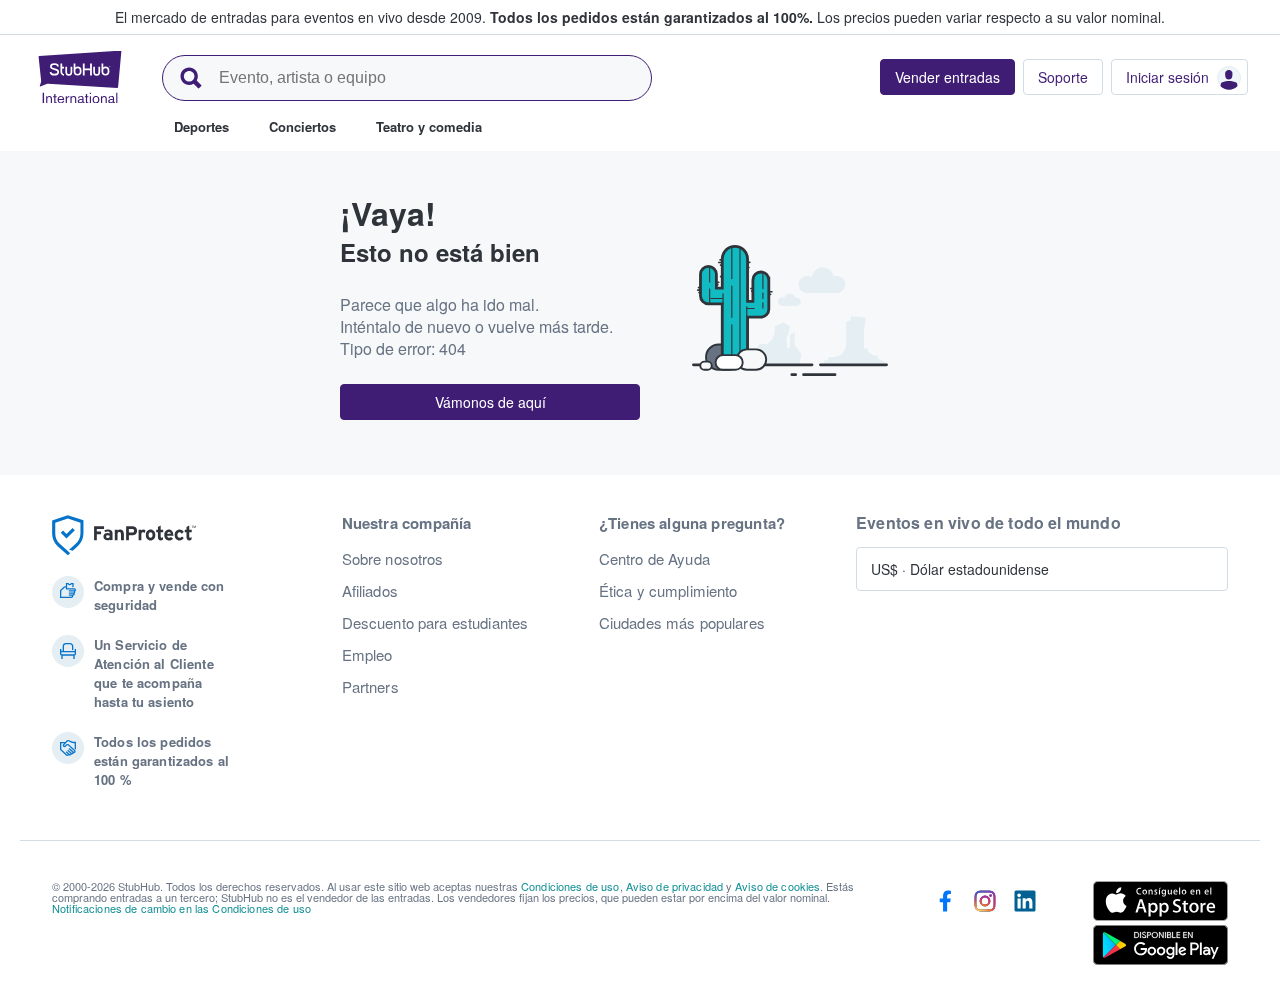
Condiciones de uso (570, 886)
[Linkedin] (1025, 927)
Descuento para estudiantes (435, 623)
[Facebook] (945, 927)
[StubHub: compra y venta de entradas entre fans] (80, 77)
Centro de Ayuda (654, 559)
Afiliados (370, 591)
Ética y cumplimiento (668, 591)
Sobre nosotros (393, 559)
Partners (370, 687)
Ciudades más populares (682, 623)
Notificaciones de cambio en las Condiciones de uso (181, 908)
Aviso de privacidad (675, 886)
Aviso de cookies (777, 886)
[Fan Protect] (124, 535)
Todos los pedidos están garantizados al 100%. (651, 17)
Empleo (367, 655)
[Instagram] (985, 927)
